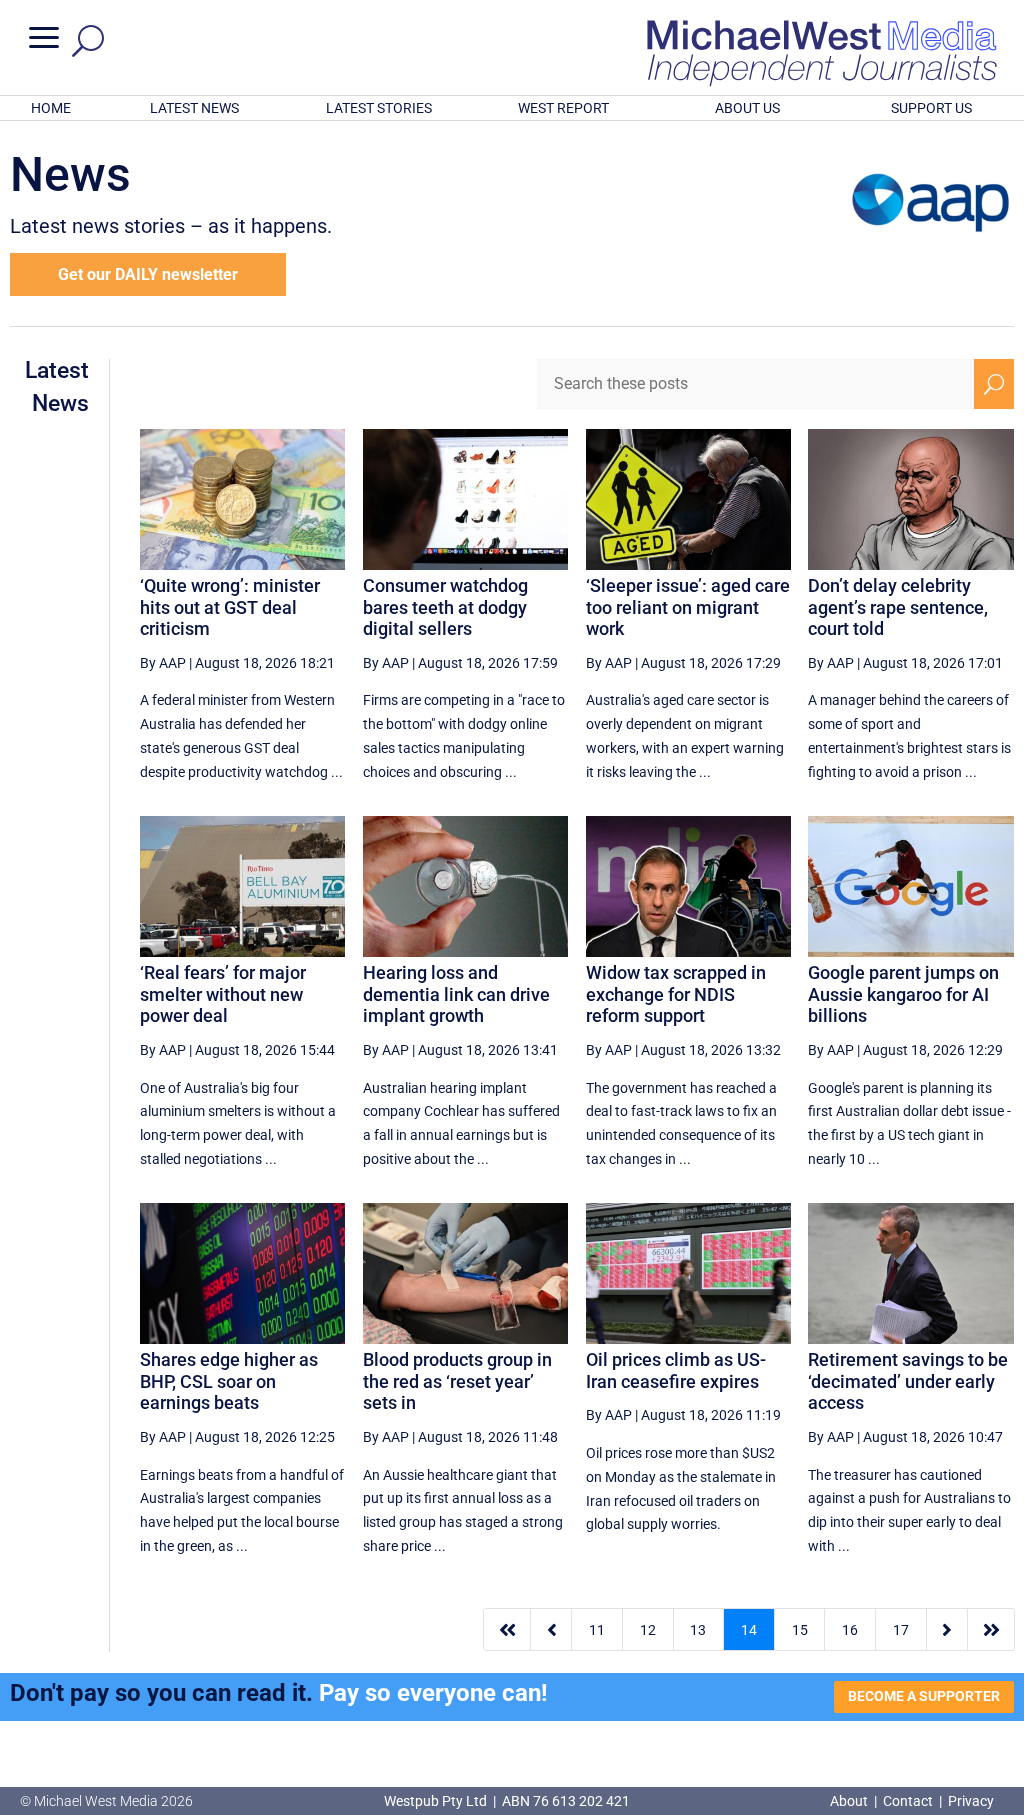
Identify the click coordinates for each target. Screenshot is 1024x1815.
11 (597, 1630)
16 (850, 1630)
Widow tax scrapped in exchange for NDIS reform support (676, 994)
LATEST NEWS (194, 108)
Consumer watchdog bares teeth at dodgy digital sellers (445, 607)
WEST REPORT (563, 108)
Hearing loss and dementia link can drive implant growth (456, 994)
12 (648, 1630)
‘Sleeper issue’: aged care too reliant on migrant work (688, 607)
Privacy (971, 1801)
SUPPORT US (931, 108)
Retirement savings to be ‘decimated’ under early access (908, 1381)
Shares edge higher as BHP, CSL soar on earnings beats (229, 1381)
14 (749, 1630)
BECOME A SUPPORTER (924, 1696)
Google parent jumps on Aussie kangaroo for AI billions (903, 994)
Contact (908, 1801)
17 (901, 1630)
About (850, 1801)
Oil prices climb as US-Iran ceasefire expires (676, 1370)
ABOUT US (747, 108)
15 (800, 1630)
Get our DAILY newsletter (148, 274)
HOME (51, 108)
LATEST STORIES (379, 108)
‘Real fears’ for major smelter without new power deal (223, 994)
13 (698, 1630)
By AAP (163, 663)
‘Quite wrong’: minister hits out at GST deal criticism (230, 607)
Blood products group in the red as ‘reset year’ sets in (457, 1381)
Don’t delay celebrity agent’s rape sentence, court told (898, 607)
